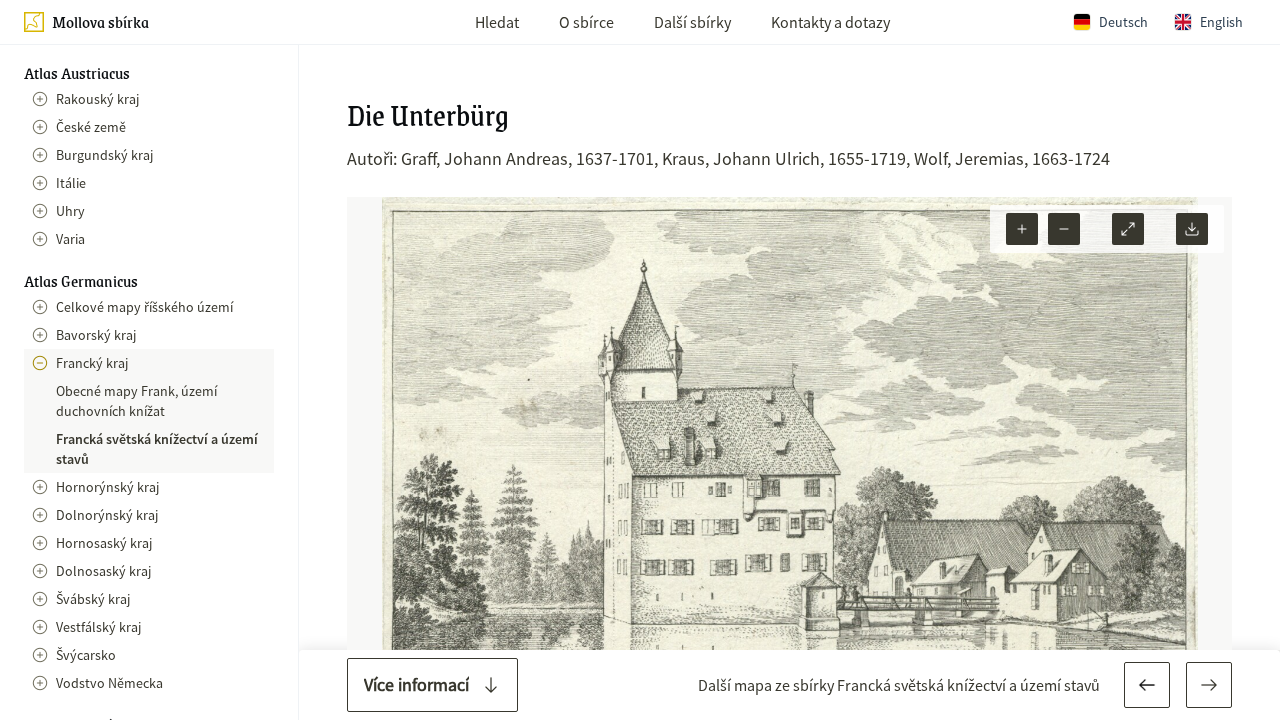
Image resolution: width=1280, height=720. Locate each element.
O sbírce (586, 22)
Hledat (497, 22)
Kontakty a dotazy (830, 22)
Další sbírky (692, 22)
